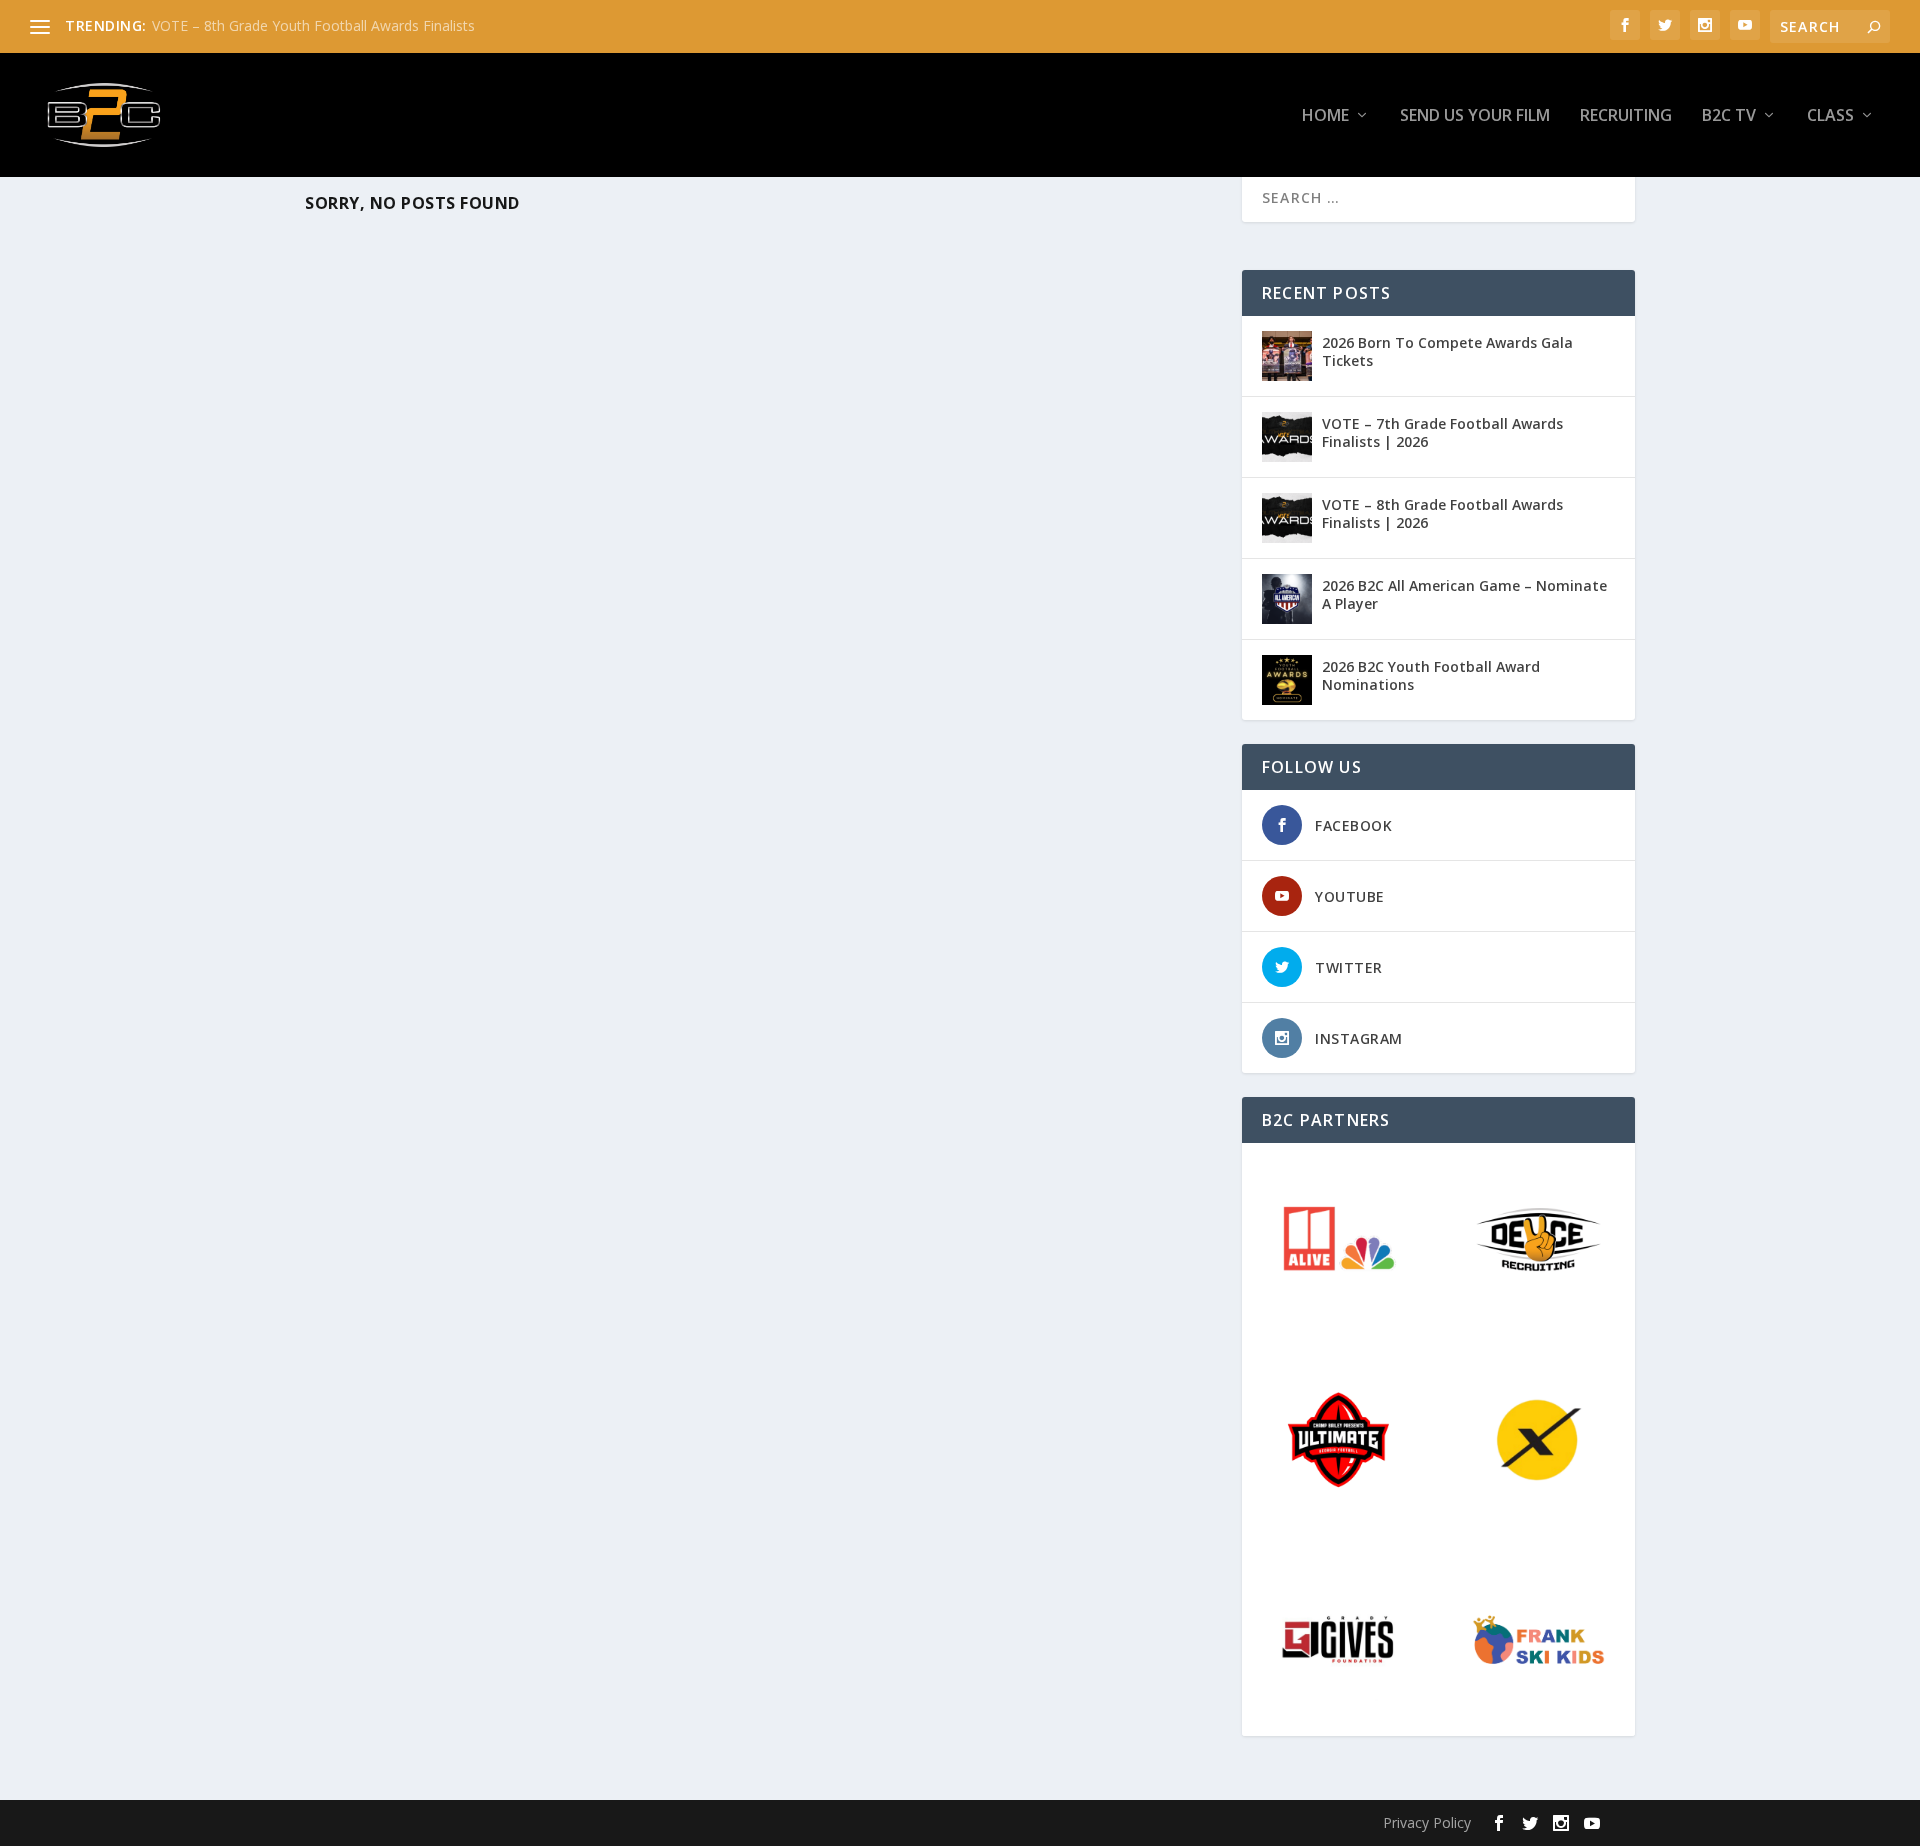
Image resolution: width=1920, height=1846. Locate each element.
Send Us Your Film (1475, 116)
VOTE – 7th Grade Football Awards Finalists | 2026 (1442, 432)
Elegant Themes (458, 1823)
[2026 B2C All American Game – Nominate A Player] (1287, 599)
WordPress (645, 1823)
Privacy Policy (1427, 1822)
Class (1830, 116)
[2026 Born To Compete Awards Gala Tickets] (1287, 356)
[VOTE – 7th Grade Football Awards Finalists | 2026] (1287, 437)
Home (1325, 116)
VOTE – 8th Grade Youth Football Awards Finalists (313, 25)
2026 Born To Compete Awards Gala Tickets (1447, 351)
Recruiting (1626, 116)
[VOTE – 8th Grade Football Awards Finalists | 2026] (1287, 518)
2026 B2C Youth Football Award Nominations (1431, 675)
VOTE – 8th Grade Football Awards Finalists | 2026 (1442, 513)
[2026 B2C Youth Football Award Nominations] (1287, 680)
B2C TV (1729, 116)
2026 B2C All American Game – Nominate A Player (1464, 594)
